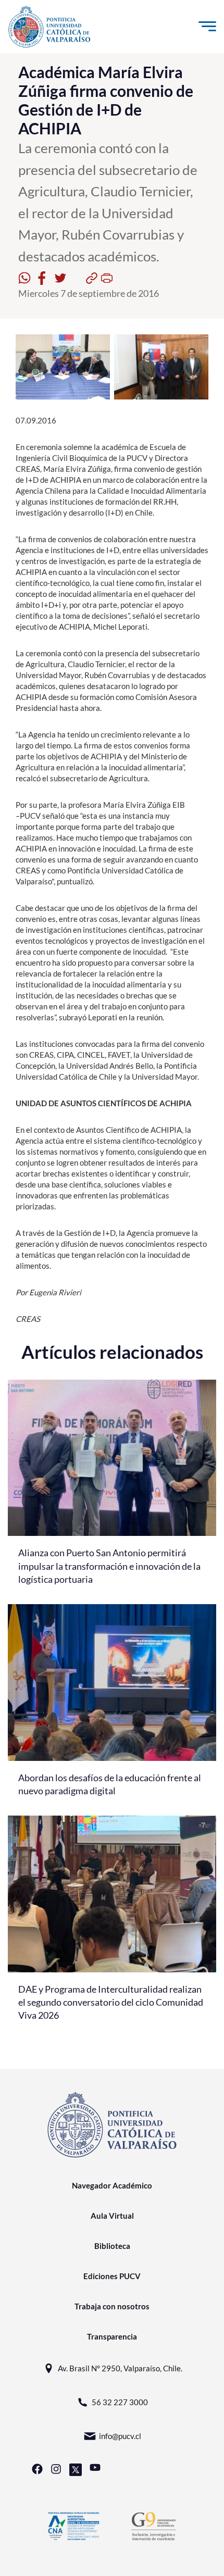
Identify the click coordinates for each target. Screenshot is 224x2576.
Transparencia (112, 2336)
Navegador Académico (112, 2185)
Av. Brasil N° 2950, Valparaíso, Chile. (120, 2368)
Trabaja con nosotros (112, 2306)
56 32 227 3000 (120, 2402)
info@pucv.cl (120, 2436)
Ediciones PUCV (112, 2276)
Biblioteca (112, 2246)
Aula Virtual (112, 2216)
